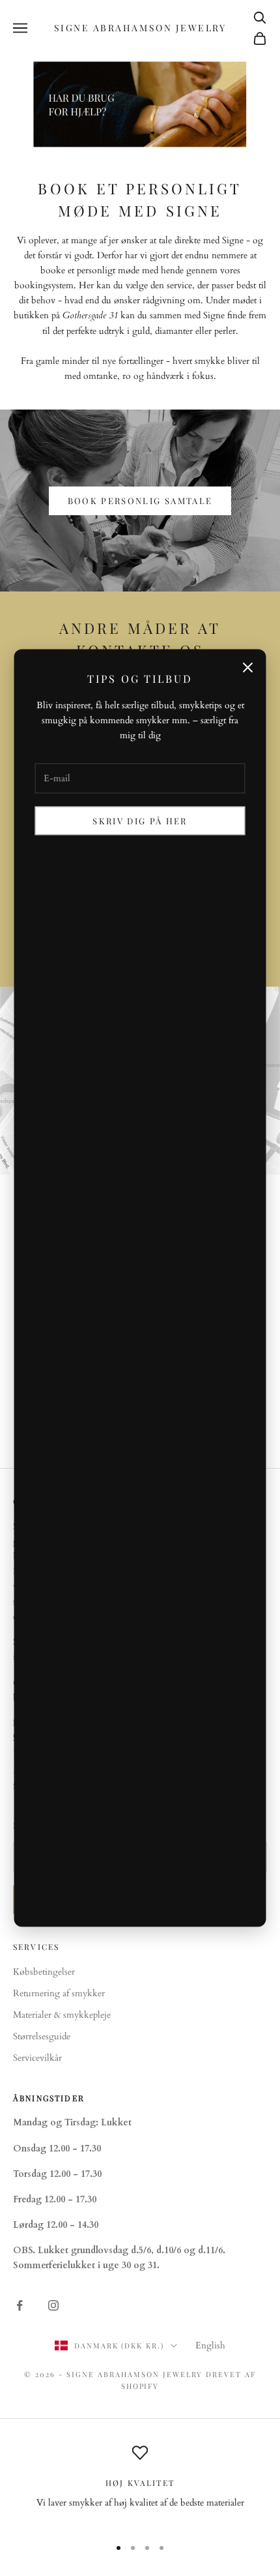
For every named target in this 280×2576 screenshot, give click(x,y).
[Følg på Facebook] (20, 2305)
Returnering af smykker (59, 1993)
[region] (140, 2485)
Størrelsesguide (42, 2036)
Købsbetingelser (44, 1972)
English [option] (210, 2345)
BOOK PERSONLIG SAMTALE (140, 501)
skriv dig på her (140, 821)
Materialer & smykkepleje (62, 2015)
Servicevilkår (37, 2058)
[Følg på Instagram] (53, 2305)
